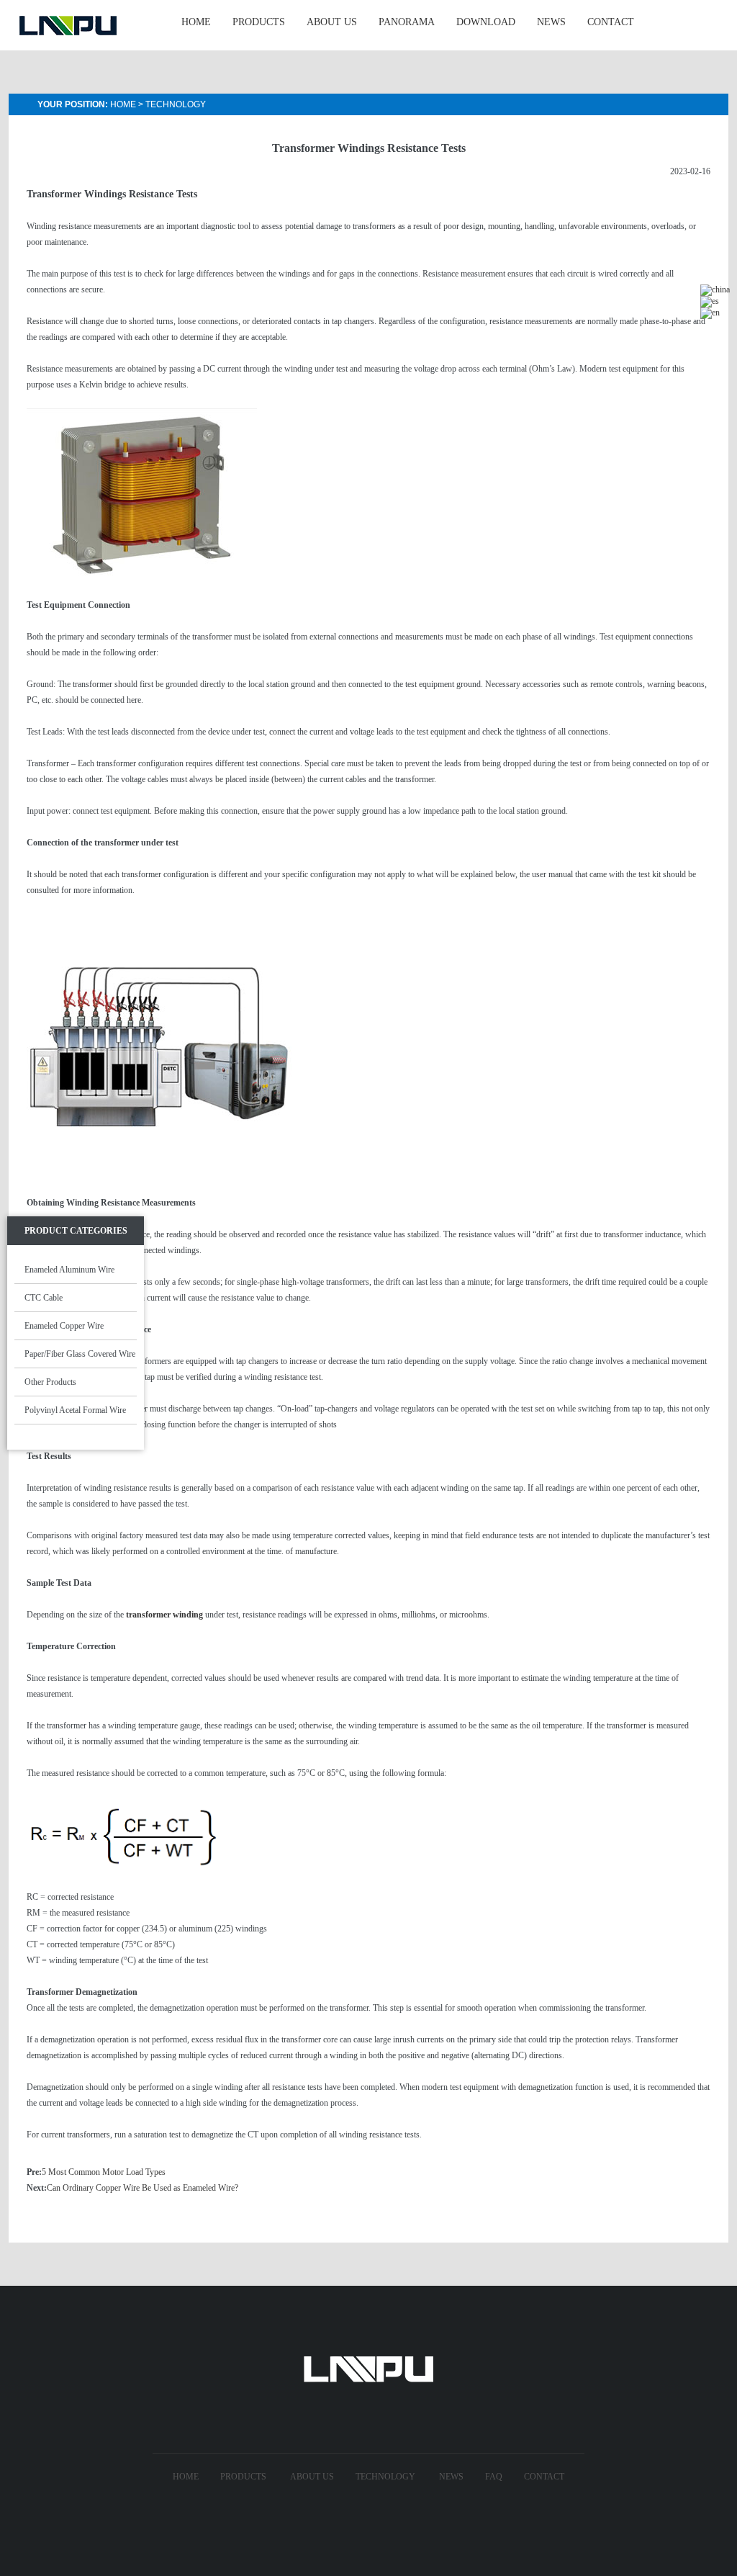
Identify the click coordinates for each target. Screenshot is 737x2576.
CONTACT (611, 22)
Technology (176, 104)
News (451, 2477)
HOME (196, 22)
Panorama (407, 22)
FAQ (494, 2477)
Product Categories (76, 1231)
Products (243, 2477)
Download (486, 22)
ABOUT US (332, 22)
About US (312, 2477)
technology (385, 2477)
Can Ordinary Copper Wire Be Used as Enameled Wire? (143, 2188)
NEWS (551, 22)
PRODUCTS (259, 22)
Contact (544, 2477)
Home (123, 104)
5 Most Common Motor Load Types (104, 2172)
